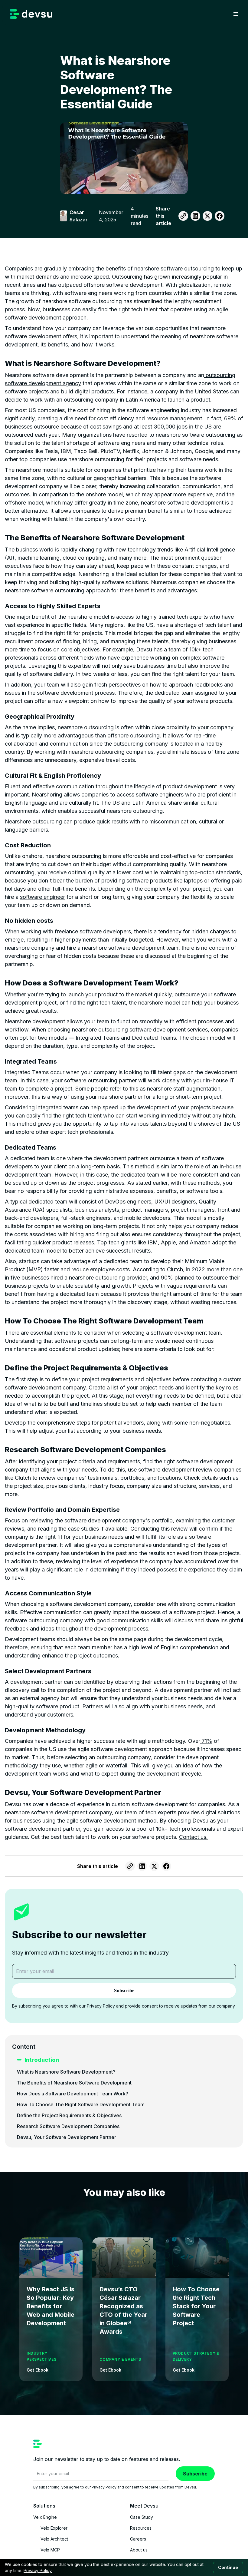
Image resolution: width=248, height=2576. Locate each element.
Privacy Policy (38, 2570)
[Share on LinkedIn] (195, 216)
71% (206, 1741)
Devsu (144, 649)
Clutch (174, 1269)
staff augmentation (197, 1089)
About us (139, 2550)
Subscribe (195, 2474)
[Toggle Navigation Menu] (236, 14)
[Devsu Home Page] (31, 14)
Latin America (142, 400)
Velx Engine (45, 2517)
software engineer (42, 897)
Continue (228, 2567)
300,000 (164, 427)
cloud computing (84, 558)
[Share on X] (207, 216)
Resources (141, 2528)
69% (229, 418)
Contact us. (193, 1837)
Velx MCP (50, 2550)
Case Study (142, 2517)
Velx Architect (54, 2539)
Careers (138, 2539)
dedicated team (174, 693)
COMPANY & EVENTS (120, 2359)
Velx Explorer (54, 2528)
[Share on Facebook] (220, 216)
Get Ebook (38, 2370)
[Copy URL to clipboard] (183, 216)
